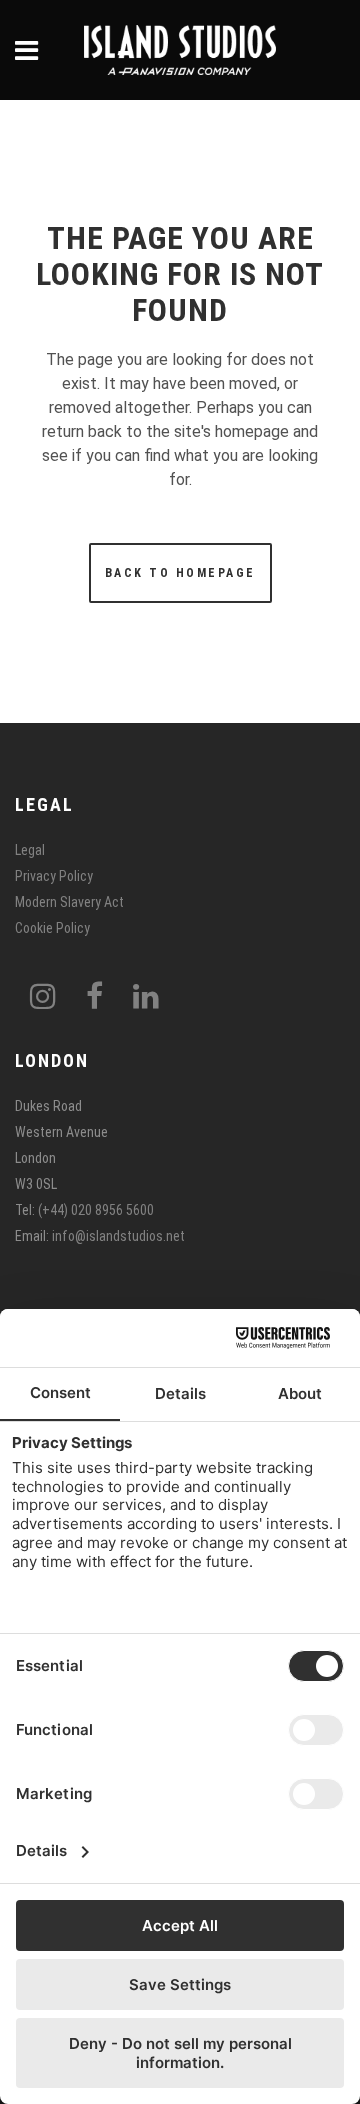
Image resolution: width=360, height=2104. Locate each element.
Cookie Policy (52, 928)
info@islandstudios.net (118, 1236)
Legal (30, 850)
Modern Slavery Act (69, 902)
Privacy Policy (54, 876)
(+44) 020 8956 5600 (96, 1210)
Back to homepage (180, 573)
